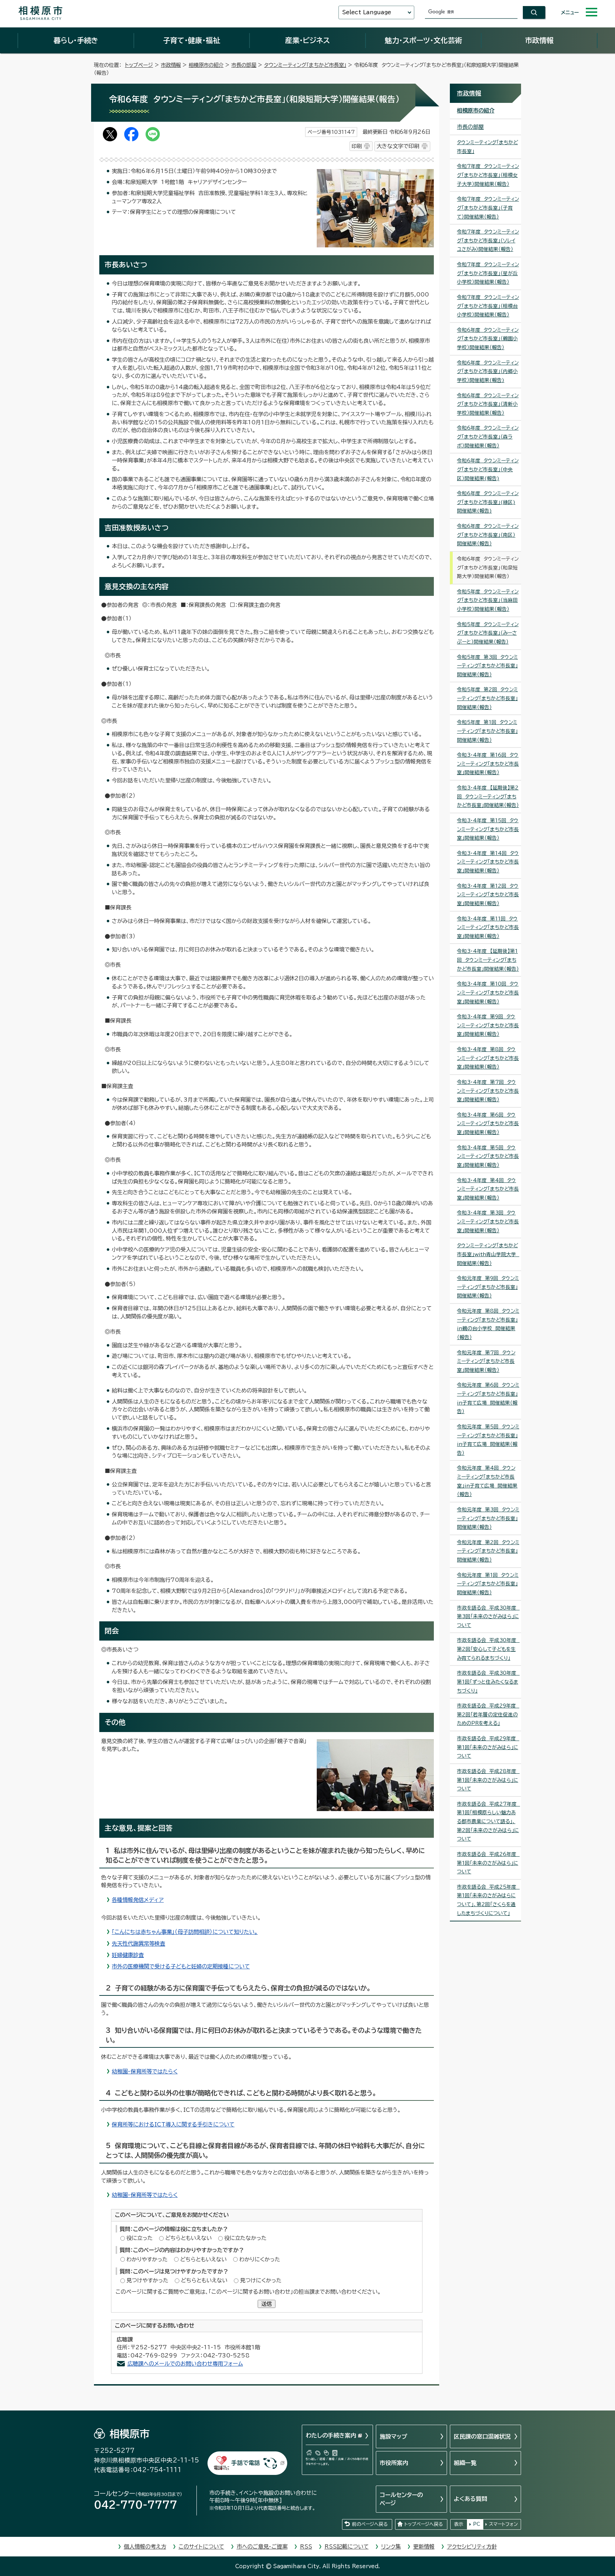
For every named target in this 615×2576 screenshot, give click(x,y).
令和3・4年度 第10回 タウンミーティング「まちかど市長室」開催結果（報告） (488, 993)
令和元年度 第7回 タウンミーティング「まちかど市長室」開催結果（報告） (486, 1361)
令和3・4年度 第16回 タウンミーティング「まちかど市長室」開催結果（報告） (488, 764)
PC (477, 2524)
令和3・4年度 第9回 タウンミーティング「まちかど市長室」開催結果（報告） (488, 1025)
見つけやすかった (147, 2280)
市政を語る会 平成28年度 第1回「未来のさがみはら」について (488, 1780)
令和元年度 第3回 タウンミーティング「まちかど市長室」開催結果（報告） (488, 1518)
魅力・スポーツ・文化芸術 (423, 40)
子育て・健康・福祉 (191, 40)
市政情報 (539, 40)
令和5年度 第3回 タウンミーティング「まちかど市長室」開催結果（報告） (487, 666)
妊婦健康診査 (128, 1955)
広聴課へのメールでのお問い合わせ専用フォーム (185, 2364)
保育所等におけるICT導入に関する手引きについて (173, 2124)
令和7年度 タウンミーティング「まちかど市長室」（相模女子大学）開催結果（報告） (488, 175)
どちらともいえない (188, 2238)
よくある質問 (471, 2499)
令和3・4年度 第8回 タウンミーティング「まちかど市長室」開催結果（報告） (488, 1058)
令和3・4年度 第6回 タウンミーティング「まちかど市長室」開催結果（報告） (488, 1124)
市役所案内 (394, 2463)
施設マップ (393, 2436)
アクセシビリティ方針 (472, 2547)
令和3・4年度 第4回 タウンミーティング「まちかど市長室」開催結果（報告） (488, 1189)
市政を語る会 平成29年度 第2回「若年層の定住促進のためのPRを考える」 (488, 1714)
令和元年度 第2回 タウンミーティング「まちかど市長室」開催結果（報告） (488, 1551)
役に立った (140, 2238)
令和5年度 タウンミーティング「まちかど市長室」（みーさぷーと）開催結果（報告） (488, 633)
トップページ (139, 65)
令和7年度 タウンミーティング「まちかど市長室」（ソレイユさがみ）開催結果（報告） (488, 240)
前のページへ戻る (370, 2524)
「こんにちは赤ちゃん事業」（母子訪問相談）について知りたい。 (185, 1932)
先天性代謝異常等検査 (138, 1944)
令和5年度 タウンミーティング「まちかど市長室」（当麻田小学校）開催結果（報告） (488, 600)
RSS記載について (347, 2547)
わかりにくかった (260, 2259)
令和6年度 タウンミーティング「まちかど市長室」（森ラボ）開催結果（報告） (488, 437)
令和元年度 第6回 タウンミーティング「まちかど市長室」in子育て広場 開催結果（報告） (488, 1398)
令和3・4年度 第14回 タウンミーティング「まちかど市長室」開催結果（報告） (488, 862)
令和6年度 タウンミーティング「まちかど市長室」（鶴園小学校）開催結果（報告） (488, 339)
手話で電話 (246, 2463)
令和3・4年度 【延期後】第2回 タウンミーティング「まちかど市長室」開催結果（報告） (488, 796)
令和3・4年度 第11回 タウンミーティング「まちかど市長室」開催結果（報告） (488, 927)
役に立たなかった (245, 2238)
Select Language (367, 12)
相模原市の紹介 (206, 65)
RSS (306, 2547)
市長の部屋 (244, 65)
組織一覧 (465, 2463)
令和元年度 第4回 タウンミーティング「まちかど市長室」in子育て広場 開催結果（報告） (487, 1481)
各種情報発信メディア (138, 1900)
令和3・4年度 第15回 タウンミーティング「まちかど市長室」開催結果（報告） (488, 829)
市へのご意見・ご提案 (262, 2547)
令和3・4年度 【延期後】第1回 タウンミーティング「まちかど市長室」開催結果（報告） (488, 960)
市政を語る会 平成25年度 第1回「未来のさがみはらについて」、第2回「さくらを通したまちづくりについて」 (488, 1900)
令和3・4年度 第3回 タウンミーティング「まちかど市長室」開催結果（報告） (488, 1221)
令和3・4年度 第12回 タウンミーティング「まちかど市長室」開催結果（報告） (488, 895)
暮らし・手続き (76, 40)
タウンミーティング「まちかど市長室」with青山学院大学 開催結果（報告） (488, 1254)
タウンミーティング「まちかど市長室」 (305, 65)
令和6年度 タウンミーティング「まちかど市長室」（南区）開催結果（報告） (488, 535)
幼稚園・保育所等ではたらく (145, 2071)
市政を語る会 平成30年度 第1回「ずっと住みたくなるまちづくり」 (488, 1682)
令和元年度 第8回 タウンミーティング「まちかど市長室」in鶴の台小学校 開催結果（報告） (488, 1324)
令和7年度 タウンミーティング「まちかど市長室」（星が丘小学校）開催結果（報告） (488, 273)
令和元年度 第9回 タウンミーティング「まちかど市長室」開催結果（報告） (488, 1287)
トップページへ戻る (424, 2524)
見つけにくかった (261, 2280)
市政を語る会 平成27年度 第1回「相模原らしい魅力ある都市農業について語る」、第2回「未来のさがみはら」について (488, 1822)
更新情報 (424, 2547)
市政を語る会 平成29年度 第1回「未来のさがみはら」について (488, 1747)
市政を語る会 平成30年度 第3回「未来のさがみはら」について (488, 1617)
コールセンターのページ (401, 2499)
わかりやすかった (147, 2259)
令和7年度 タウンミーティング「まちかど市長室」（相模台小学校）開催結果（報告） (488, 306)
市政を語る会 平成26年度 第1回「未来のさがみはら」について (488, 1863)
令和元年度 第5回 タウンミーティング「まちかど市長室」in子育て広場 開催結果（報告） (488, 1440)
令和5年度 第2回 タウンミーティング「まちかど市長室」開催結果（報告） (487, 698)
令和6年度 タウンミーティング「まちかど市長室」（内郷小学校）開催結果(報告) (488, 371)
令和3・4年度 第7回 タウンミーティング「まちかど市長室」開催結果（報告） (488, 1091)
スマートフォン (503, 2524)
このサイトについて (201, 2547)
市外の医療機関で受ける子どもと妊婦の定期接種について (181, 1966)
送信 (267, 2304)
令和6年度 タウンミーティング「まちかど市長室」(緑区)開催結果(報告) (488, 502)
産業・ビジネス (307, 40)
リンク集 (391, 2547)
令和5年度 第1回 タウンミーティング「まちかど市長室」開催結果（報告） (487, 731)
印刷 (357, 146)
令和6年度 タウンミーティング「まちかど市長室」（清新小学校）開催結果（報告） (488, 404)
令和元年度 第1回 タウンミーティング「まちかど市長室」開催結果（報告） (488, 1584)
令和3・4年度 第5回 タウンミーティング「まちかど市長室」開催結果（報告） (488, 1156)
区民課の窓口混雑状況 (482, 2436)
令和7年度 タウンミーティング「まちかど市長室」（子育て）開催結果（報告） (488, 208)
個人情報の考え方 (145, 2547)
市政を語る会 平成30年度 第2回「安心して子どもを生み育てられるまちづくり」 (488, 1649)
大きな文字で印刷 (398, 146)
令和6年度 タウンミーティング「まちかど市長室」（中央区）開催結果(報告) (488, 469)
